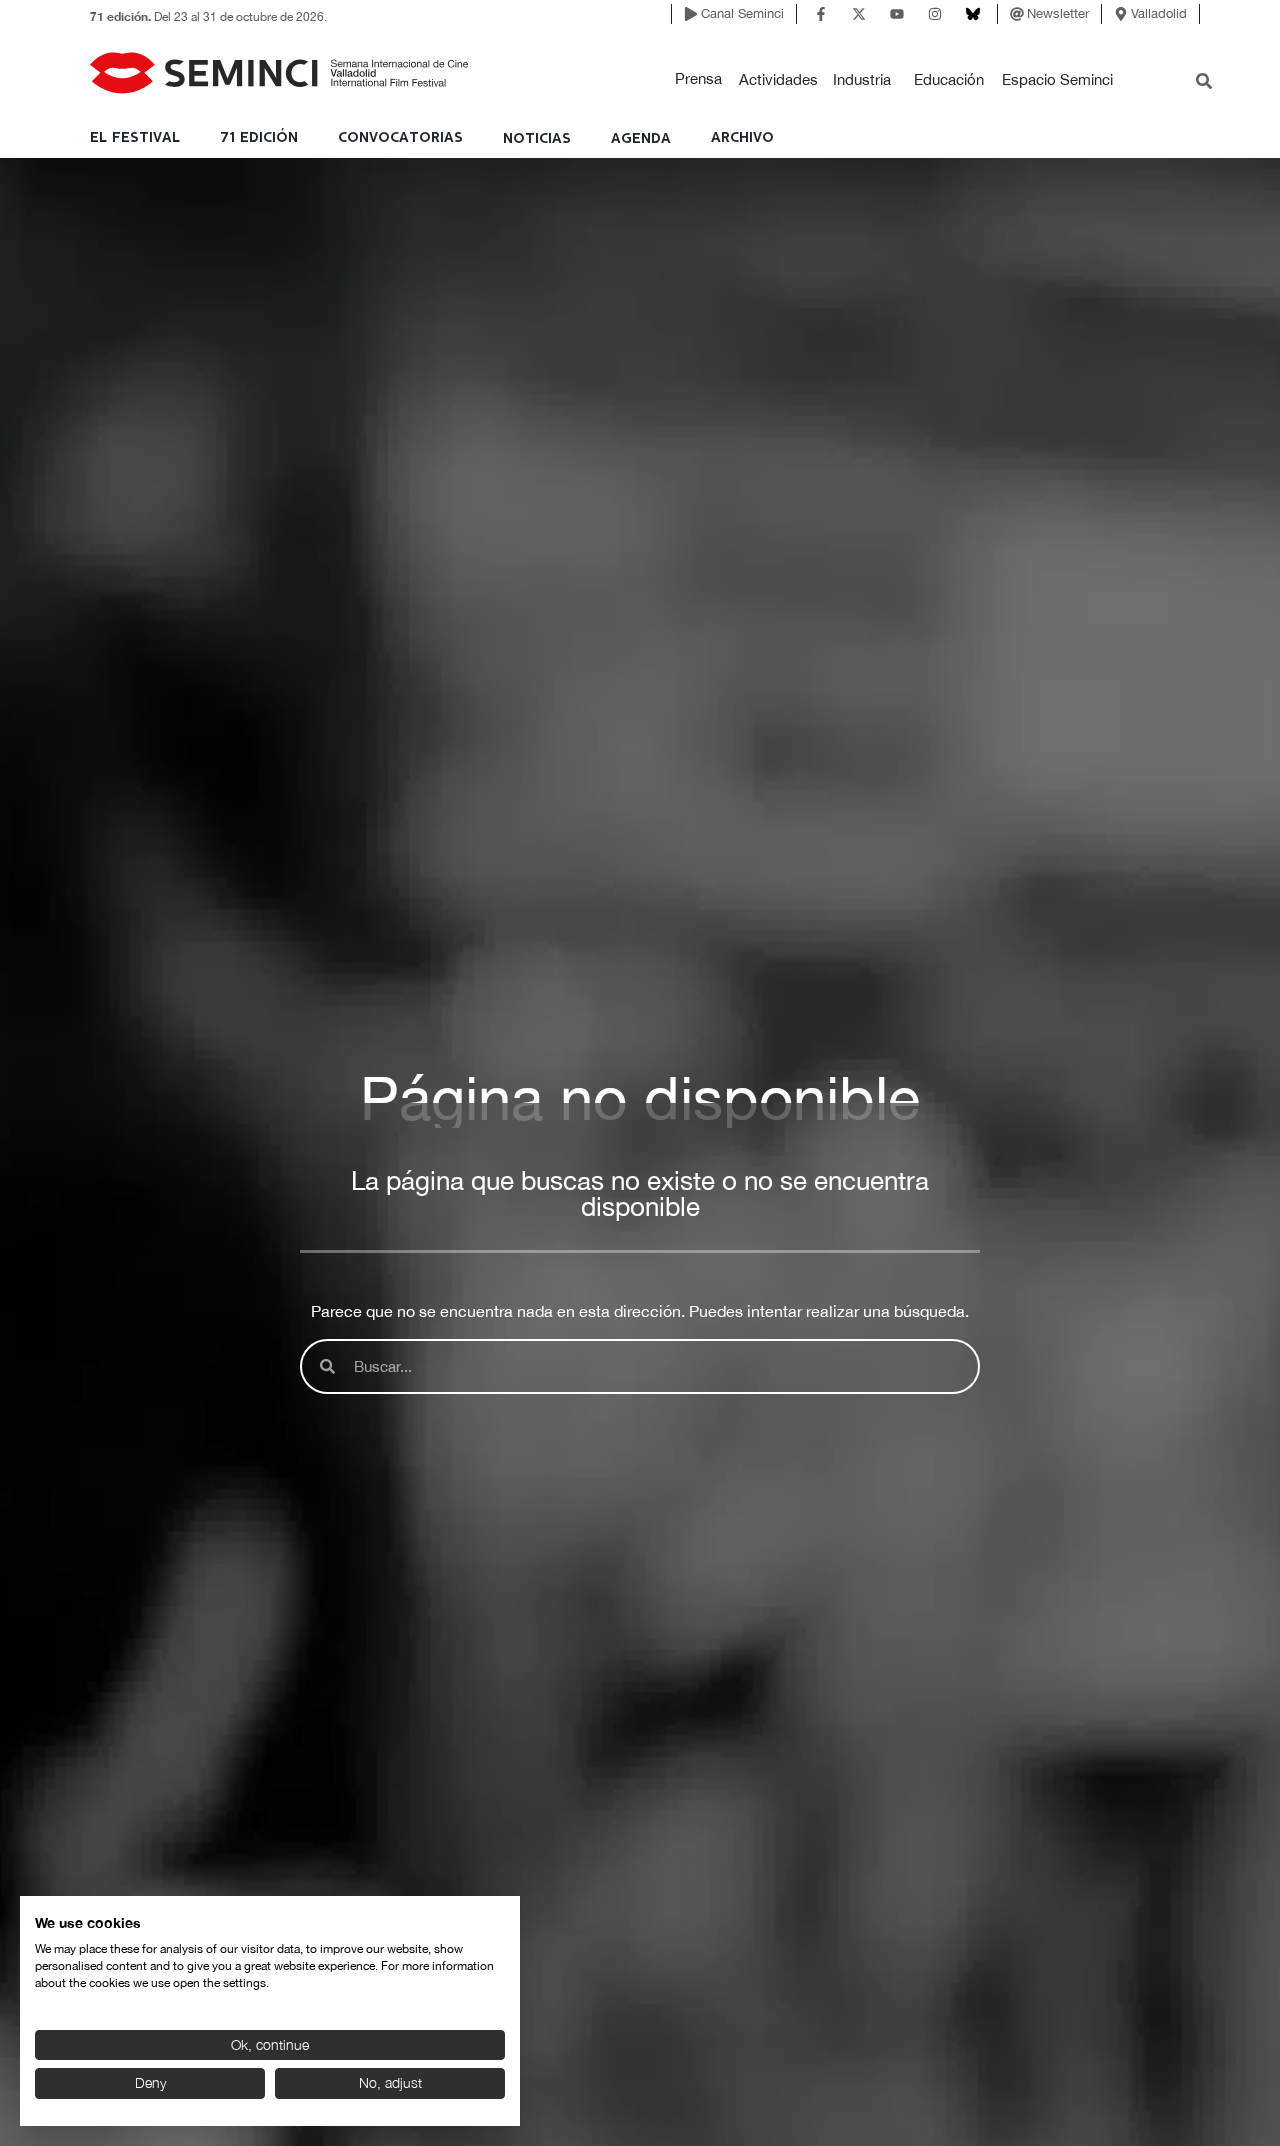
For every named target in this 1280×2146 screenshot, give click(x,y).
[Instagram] (935, 14)
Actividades (778, 79)
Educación (949, 79)
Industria (862, 79)
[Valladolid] (1121, 14)
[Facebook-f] (821, 14)
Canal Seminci (742, 13)
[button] (698, 79)
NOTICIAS (537, 139)
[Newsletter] (1017, 14)
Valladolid (1159, 13)
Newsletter (1058, 13)
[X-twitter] (859, 14)
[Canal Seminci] (691, 14)
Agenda (641, 139)
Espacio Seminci (1057, 79)
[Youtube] (897, 14)
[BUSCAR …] (1204, 83)
